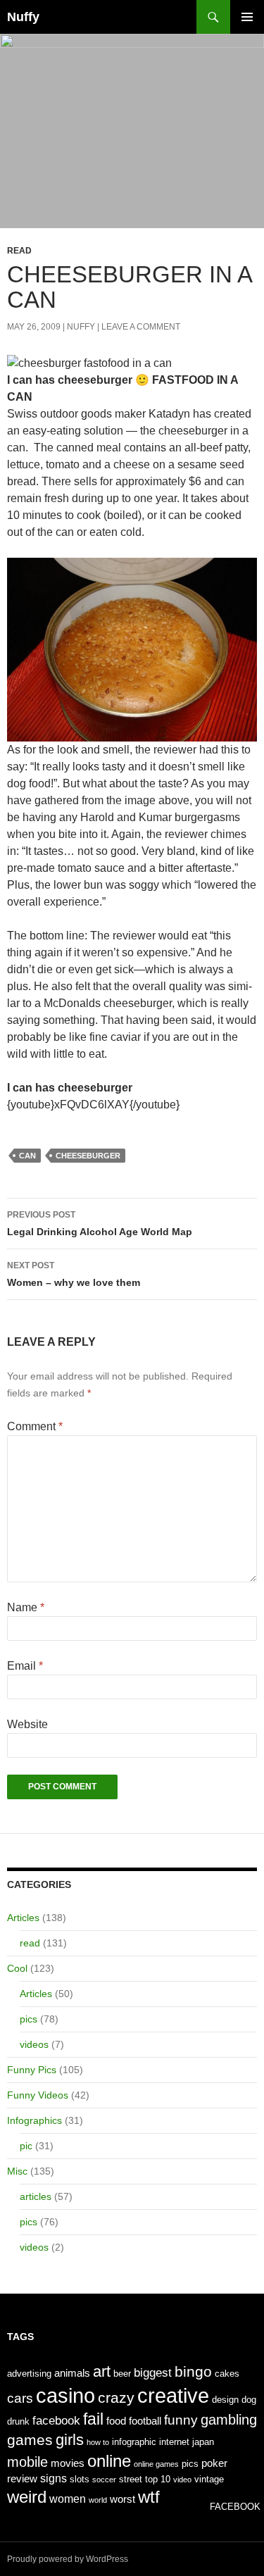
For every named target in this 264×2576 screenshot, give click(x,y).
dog (249, 2400)
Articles (23, 1918)
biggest (153, 2372)
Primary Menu (247, 17)
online (109, 2461)
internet (174, 2442)
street (131, 2479)
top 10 (158, 2479)
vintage (209, 2479)
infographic (134, 2442)
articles (36, 2196)
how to (98, 2442)
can (27, 1156)
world (98, 2500)
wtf (149, 2497)
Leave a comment (141, 327)
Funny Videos (38, 2095)
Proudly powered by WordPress (68, 2559)
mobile (27, 2462)
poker (214, 2463)
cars (20, 2398)
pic (26, 2146)
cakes (227, 2374)
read (19, 251)
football (145, 2421)
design (225, 2400)
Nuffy (23, 17)
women (68, 2499)
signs (54, 2478)
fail (93, 2419)
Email (25, 1666)
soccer (104, 2480)
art (102, 2371)
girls (70, 2440)
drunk (18, 2421)
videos (34, 2044)
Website (27, 1724)
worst (122, 2499)
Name (26, 1607)
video (182, 2480)
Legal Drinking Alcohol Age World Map (100, 1224)
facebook (56, 2420)
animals (72, 2373)
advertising (29, 2374)
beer (122, 2374)
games (30, 2440)
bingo (193, 2371)
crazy (116, 2398)
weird (27, 2497)
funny (181, 2420)
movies (68, 2463)
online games (156, 2464)
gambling (229, 2420)
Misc (17, 2171)
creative (173, 2395)
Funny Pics (32, 2070)
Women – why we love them (74, 1274)
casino (65, 2395)
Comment (35, 1426)
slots (80, 2479)
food (116, 2421)
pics (29, 2019)
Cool (17, 1968)
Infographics (34, 2120)
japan (203, 2442)
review (22, 2479)
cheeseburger (88, 1156)
